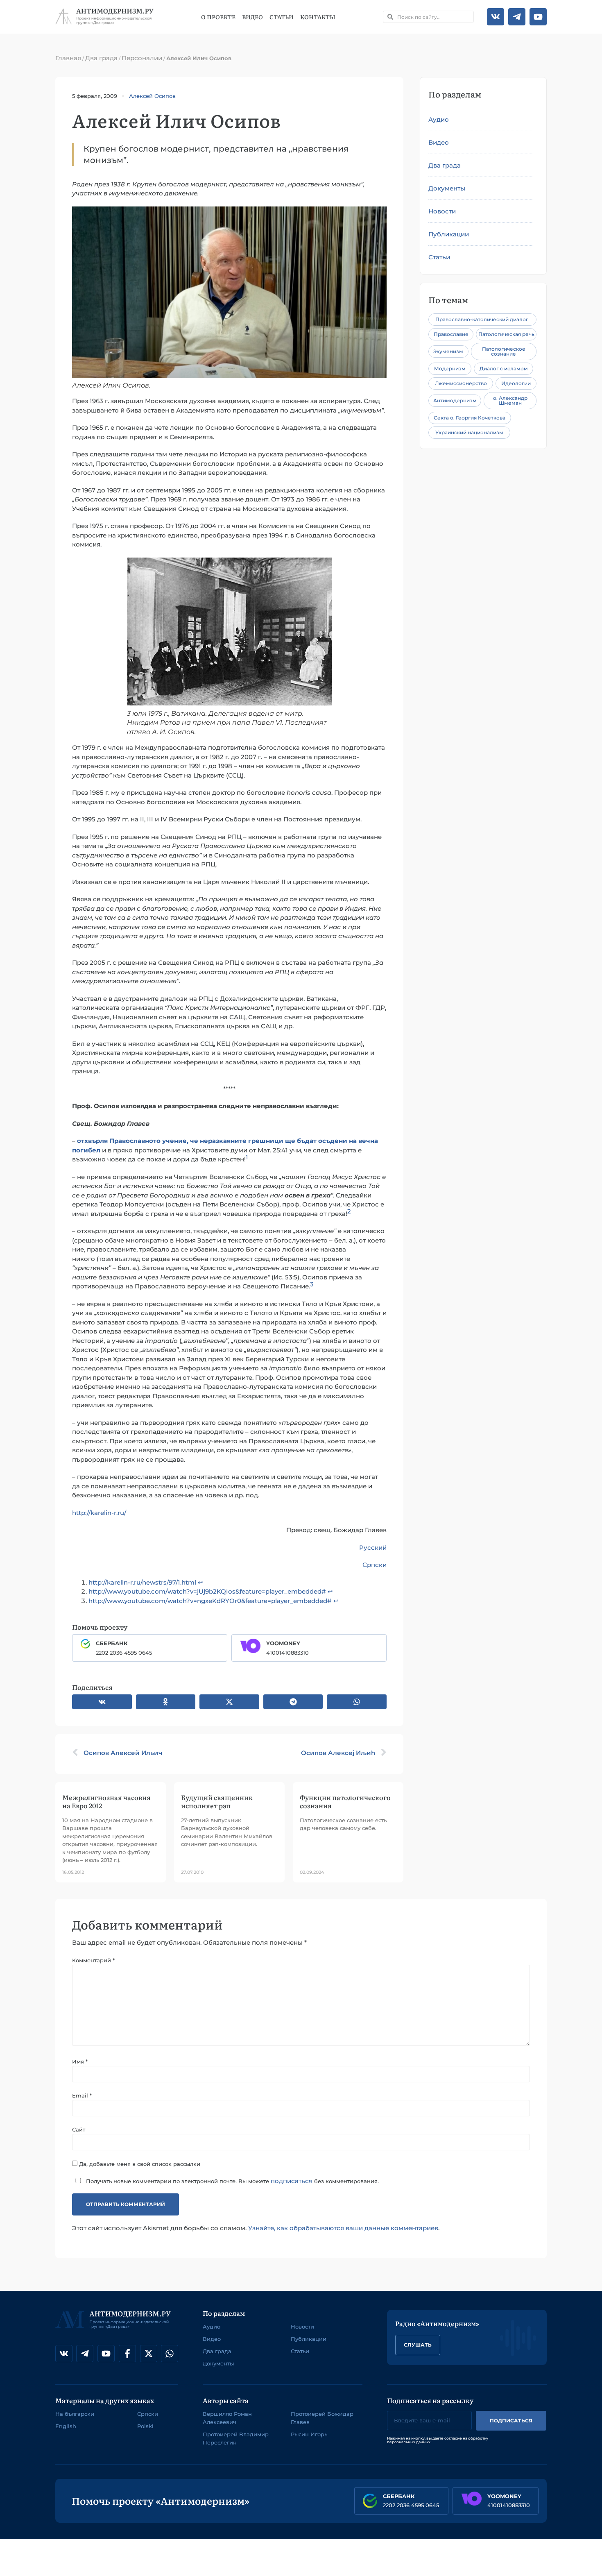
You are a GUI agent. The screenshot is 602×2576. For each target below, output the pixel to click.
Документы (447, 188)
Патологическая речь (506, 334)
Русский (373, 1548)
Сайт (79, 2130)
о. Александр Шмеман (510, 400)
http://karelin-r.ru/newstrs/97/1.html (142, 1582)
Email (82, 2096)
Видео (252, 17)
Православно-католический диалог (482, 319)
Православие (451, 334)
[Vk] (496, 17)
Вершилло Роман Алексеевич (227, 2418)
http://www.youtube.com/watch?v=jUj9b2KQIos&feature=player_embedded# (207, 1591)
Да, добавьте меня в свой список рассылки (139, 2164)
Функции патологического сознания (345, 1801)
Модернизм (450, 368)
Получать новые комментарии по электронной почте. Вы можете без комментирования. (232, 2181)
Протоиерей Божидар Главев (322, 2418)
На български (75, 2414)
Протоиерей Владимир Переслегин (236, 2438)
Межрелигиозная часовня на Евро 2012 (106, 1801)
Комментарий (93, 1960)
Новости (442, 211)
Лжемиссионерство (461, 383)
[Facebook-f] (127, 2354)
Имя (80, 2062)
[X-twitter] (149, 2354)
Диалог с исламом (504, 368)
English (66, 2426)
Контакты (318, 17)
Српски (375, 1565)
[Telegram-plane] (517, 17)
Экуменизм (448, 351)
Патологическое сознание (504, 351)
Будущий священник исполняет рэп (217, 1801)
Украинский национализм (469, 432)
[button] (102, 1702)
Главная (68, 58)
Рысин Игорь (309, 2434)
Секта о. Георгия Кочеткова (470, 418)
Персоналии (142, 58)
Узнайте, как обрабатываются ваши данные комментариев (343, 2228)
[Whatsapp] (170, 2354)
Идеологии (516, 383)
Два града (101, 58)
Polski (145, 2426)
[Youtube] (538, 17)
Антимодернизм (455, 400)
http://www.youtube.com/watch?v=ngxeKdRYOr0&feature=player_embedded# (210, 1601)
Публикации (449, 234)
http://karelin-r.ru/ (99, 1513)
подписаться (292, 2181)
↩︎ (200, 1582)
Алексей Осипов (152, 96)
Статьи (282, 17)
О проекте (218, 17)
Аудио (439, 119)
